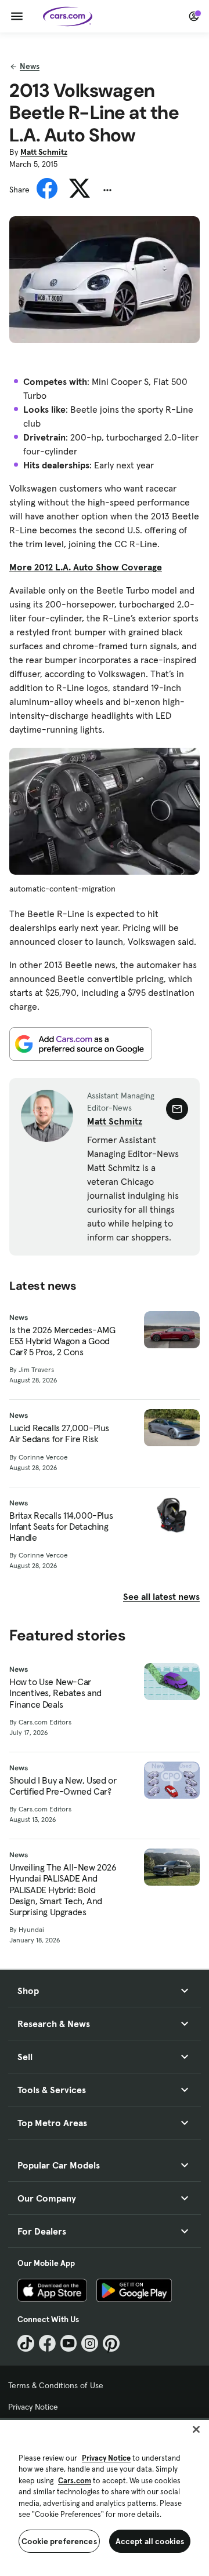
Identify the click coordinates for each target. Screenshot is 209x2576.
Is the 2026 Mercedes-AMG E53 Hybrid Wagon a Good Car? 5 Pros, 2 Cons (62, 1341)
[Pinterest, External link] (111, 2343)
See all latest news (161, 1596)
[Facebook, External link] (47, 2343)
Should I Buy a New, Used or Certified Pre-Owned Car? (63, 1786)
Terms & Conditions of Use (56, 2385)
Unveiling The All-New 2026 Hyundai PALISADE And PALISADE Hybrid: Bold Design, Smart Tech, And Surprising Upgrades (63, 1890)
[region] (105, 2497)
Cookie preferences (59, 2541)
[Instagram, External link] (90, 2343)
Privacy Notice (33, 2407)
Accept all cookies (150, 2541)
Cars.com (75, 2481)
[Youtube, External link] (69, 2343)
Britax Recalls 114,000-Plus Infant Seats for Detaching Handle (61, 1527)
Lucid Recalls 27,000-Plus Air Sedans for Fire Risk (59, 1433)
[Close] (196, 2429)
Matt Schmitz (44, 152)
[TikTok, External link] (26, 2343)
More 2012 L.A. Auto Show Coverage (86, 567)
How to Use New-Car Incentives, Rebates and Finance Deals (55, 1693)
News (30, 66)
